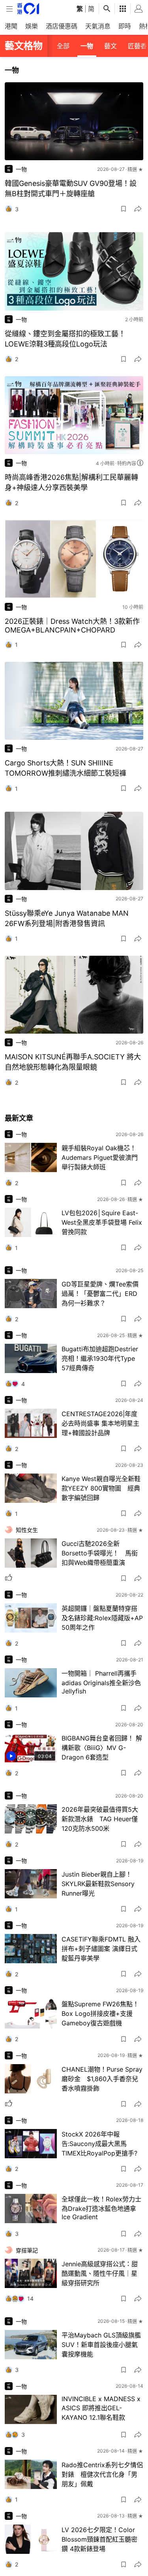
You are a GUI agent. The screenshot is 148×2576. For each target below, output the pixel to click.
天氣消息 (98, 26)
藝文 (111, 46)
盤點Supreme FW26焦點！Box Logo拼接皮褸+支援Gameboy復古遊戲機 (100, 2013)
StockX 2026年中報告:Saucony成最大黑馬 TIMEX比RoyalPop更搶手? (99, 2144)
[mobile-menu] (9, 9)
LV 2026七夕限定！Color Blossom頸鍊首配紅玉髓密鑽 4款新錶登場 (99, 2539)
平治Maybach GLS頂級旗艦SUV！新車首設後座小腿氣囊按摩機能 (101, 2345)
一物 (87, 46)
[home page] (28, 9)
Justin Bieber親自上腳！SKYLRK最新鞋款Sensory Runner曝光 (98, 1884)
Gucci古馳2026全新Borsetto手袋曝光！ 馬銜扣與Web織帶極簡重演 (100, 1553)
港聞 (11, 26)
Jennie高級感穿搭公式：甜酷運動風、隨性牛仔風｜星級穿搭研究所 (100, 2273)
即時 (125, 26)
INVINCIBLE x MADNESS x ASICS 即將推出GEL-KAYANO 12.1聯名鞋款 (101, 2408)
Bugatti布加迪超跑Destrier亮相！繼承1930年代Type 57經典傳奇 (100, 1358)
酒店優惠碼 (62, 26)
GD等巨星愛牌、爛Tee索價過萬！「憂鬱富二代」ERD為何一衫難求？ (100, 1294)
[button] (124, 209)
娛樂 (32, 26)
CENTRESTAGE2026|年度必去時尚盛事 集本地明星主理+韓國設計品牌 (100, 1423)
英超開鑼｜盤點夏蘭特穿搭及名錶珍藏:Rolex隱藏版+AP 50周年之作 (102, 1618)
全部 (63, 46)
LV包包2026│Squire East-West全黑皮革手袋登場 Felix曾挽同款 (102, 1222)
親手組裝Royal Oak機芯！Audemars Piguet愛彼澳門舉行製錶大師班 (100, 1157)
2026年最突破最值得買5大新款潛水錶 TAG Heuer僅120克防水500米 (100, 1819)
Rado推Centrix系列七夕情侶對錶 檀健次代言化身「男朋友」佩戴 (102, 2474)
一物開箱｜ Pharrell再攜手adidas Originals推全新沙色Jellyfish (101, 1682)
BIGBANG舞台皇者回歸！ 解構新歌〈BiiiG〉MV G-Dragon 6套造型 (102, 1748)
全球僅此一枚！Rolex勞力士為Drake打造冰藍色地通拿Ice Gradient (101, 2208)
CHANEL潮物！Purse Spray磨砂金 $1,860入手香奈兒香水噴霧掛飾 (102, 2079)
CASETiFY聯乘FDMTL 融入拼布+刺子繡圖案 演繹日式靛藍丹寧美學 (101, 1949)
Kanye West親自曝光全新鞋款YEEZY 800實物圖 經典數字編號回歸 (101, 1488)
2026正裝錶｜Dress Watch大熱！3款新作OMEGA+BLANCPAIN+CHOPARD (72, 626)
